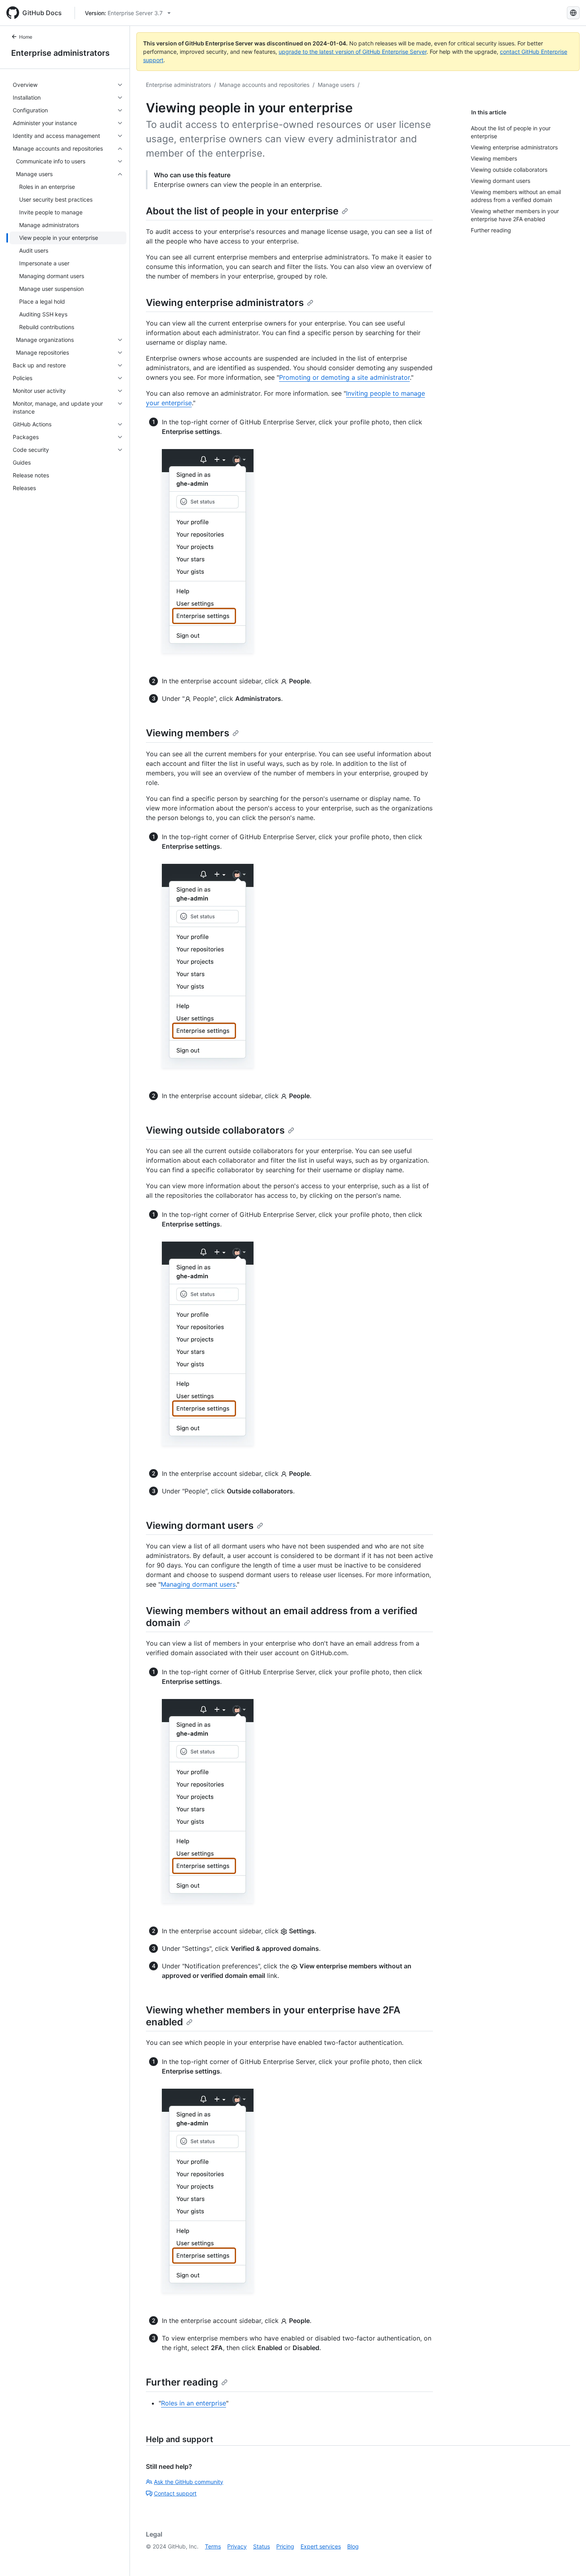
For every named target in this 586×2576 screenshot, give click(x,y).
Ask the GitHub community (189, 2482)
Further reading (182, 2382)
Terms (213, 2546)
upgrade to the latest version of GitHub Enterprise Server (353, 52)
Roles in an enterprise (194, 2403)
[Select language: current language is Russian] (573, 13)
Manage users (336, 85)
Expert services (321, 2546)
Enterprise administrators (60, 53)
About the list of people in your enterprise (242, 211)
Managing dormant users (198, 1584)
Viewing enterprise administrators (225, 303)
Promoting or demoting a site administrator (344, 377)
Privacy (237, 2546)
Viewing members (188, 733)
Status (262, 2546)
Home (26, 37)
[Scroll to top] (568, 2558)
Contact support (175, 2493)
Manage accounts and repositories (264, 85)
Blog (353, 2546)
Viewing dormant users (200, 1525)
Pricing (285, 2546)
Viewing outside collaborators (215, 1130)
